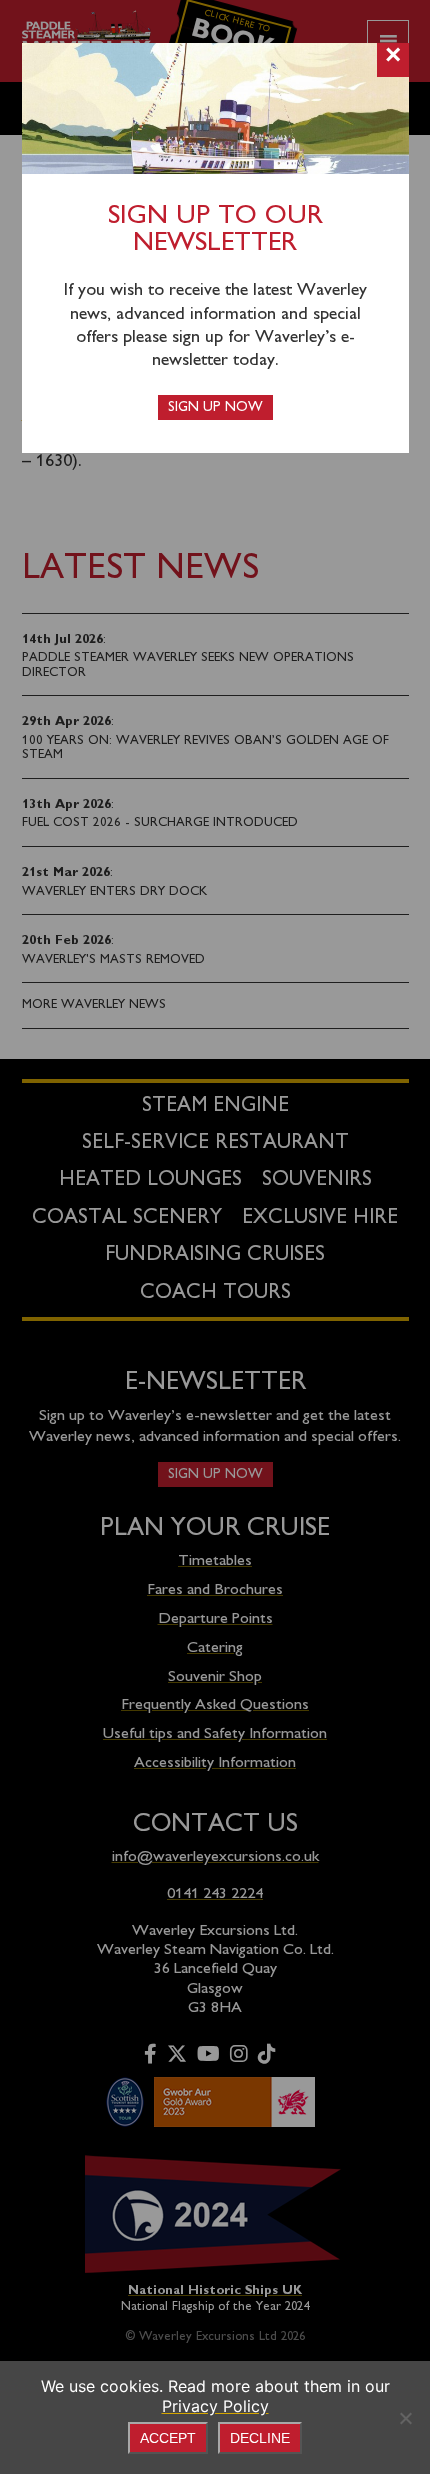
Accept (168, 2438)
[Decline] (405, 2418)
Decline (260, 2438)
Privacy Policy (215, 2406)
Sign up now (215, 407)
